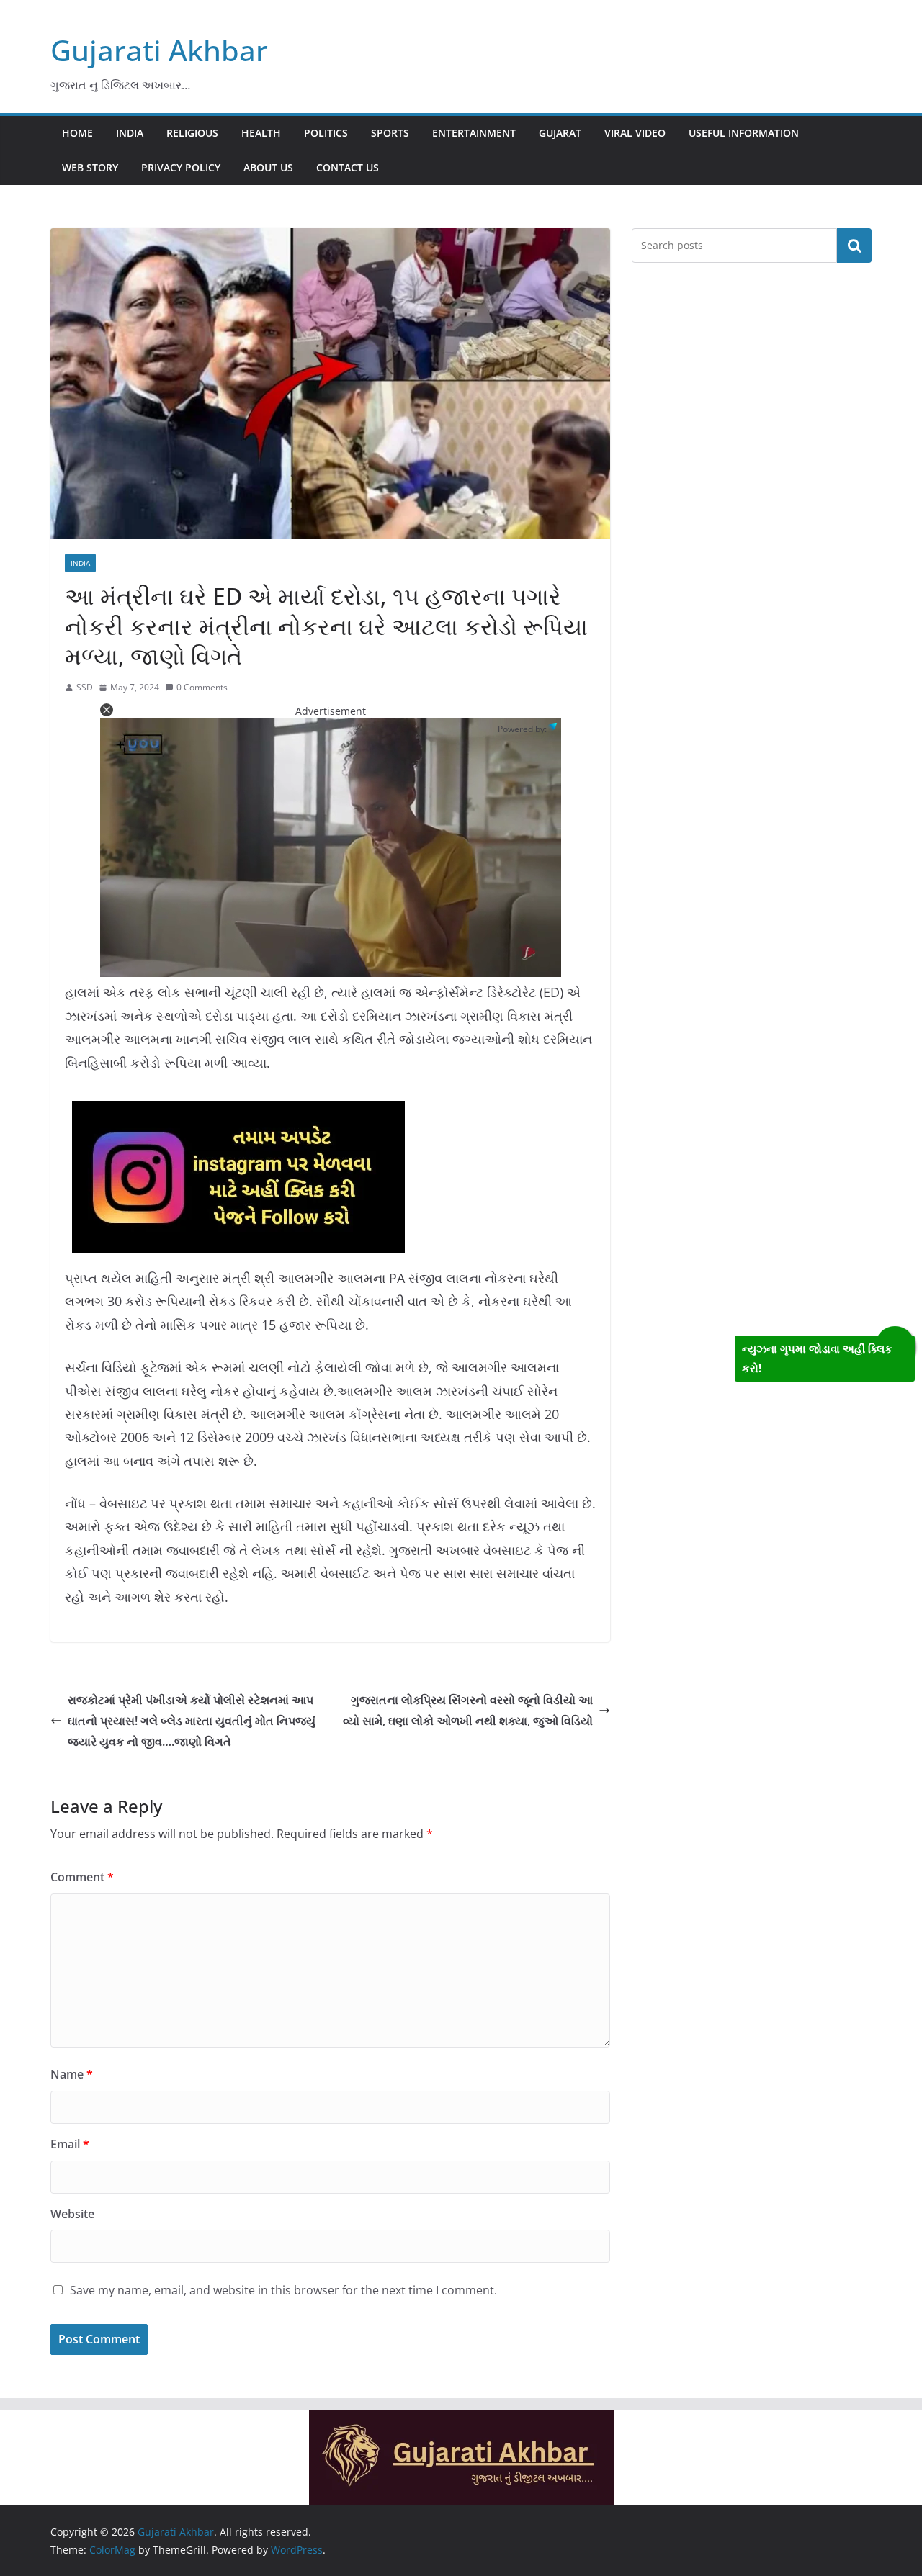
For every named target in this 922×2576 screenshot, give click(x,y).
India (130, 133)
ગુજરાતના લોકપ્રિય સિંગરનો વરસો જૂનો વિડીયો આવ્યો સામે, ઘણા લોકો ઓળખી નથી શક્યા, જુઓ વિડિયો (468, 1710)
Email (70, 2144)
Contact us (348, 167)
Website (72, 2214)
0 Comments (202, 687)
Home (77, 133)
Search (854, 246)
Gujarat (560, 133)
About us (268, 167)
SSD (85, 687)
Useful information (744, 133)
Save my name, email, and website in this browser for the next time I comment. (283, 2290)
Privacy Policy (181, 167)
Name (72, 2074)
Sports (390, 133)
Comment (82, 1877)
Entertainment (474, 133)
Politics (326, 133)
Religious (192, 133)
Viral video (635, 133)
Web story (90, 167)
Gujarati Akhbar (159, 50)
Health (261, 133)
